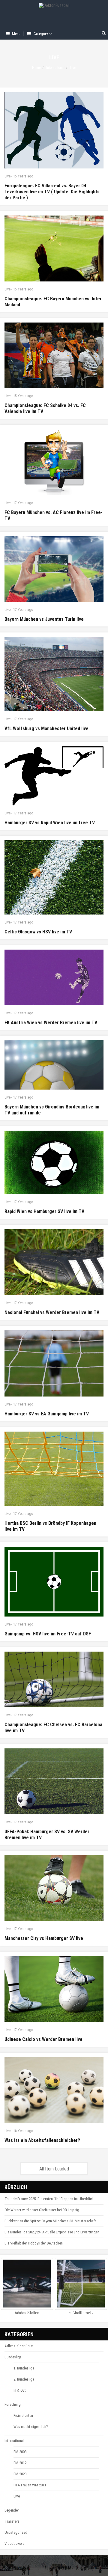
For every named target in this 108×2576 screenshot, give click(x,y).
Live (7, 176)
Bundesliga (13, 2357)
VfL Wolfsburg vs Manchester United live (46, 729)
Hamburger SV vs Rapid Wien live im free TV (50, 823)
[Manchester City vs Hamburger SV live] (54, 1888)
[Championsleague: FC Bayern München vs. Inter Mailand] (54, 248)
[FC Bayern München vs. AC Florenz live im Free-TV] (54, 462)
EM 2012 (20, 2463)
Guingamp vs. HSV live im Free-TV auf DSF (48, 1634)
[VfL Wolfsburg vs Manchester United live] (54, 674)
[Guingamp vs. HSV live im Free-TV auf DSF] (54, 1582)
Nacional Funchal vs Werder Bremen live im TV (52, 1312)
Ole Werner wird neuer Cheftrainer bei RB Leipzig (42, 2210)
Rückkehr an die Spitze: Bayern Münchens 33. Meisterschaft (50, 2221)
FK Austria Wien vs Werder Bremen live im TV (51, 1023)
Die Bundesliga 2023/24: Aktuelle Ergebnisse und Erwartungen (52, 2232)
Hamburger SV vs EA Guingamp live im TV (47, 1414)
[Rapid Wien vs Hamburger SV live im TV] (54, 1162)
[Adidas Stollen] (27, 2284)
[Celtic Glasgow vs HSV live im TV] (54, 877)
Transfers (12, 2521)
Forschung (13, 2404)
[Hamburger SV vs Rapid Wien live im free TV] (54, 776)
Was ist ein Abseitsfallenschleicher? (42, 2140)
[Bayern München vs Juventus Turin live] (54, 569)
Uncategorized (16, 2532)
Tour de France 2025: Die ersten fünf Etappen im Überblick (49, 2199)
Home (36, 68)
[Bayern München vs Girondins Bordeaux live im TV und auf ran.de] (54, 1065)
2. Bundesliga (24, 2379)
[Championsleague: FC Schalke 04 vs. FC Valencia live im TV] (54, 355)
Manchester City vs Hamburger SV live (44, 1938)
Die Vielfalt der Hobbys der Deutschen (34, 2243)
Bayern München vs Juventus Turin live (44, 619)
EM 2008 (20, 2452)
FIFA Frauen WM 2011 (30, 2485)
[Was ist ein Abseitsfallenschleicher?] (54, 2090)
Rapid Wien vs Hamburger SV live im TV (44, 1211)
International (55, 68)
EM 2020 (20, 2474)
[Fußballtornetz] (81, 2284)
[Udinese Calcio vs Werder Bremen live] (54, 1989)
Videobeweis (14, 2543)
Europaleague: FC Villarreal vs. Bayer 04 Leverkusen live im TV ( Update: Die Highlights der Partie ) (52, 192)
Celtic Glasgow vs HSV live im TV (38, 932)
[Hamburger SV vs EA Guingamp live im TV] (54, 1363)
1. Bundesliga (24, 2368)
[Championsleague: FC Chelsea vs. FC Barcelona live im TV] (54, 1679)
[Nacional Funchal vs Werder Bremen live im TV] (54, 1262)
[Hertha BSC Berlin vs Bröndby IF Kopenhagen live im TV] (54, 1469)
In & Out (20, 2390)
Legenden (12, 2510)
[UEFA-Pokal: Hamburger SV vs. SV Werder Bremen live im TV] (54, 1781)
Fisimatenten (23, 2415)
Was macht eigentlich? (31, 2427)
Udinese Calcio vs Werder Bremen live (43, 2039)
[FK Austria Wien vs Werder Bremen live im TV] (54, 977)
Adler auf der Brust (19, 2346)
